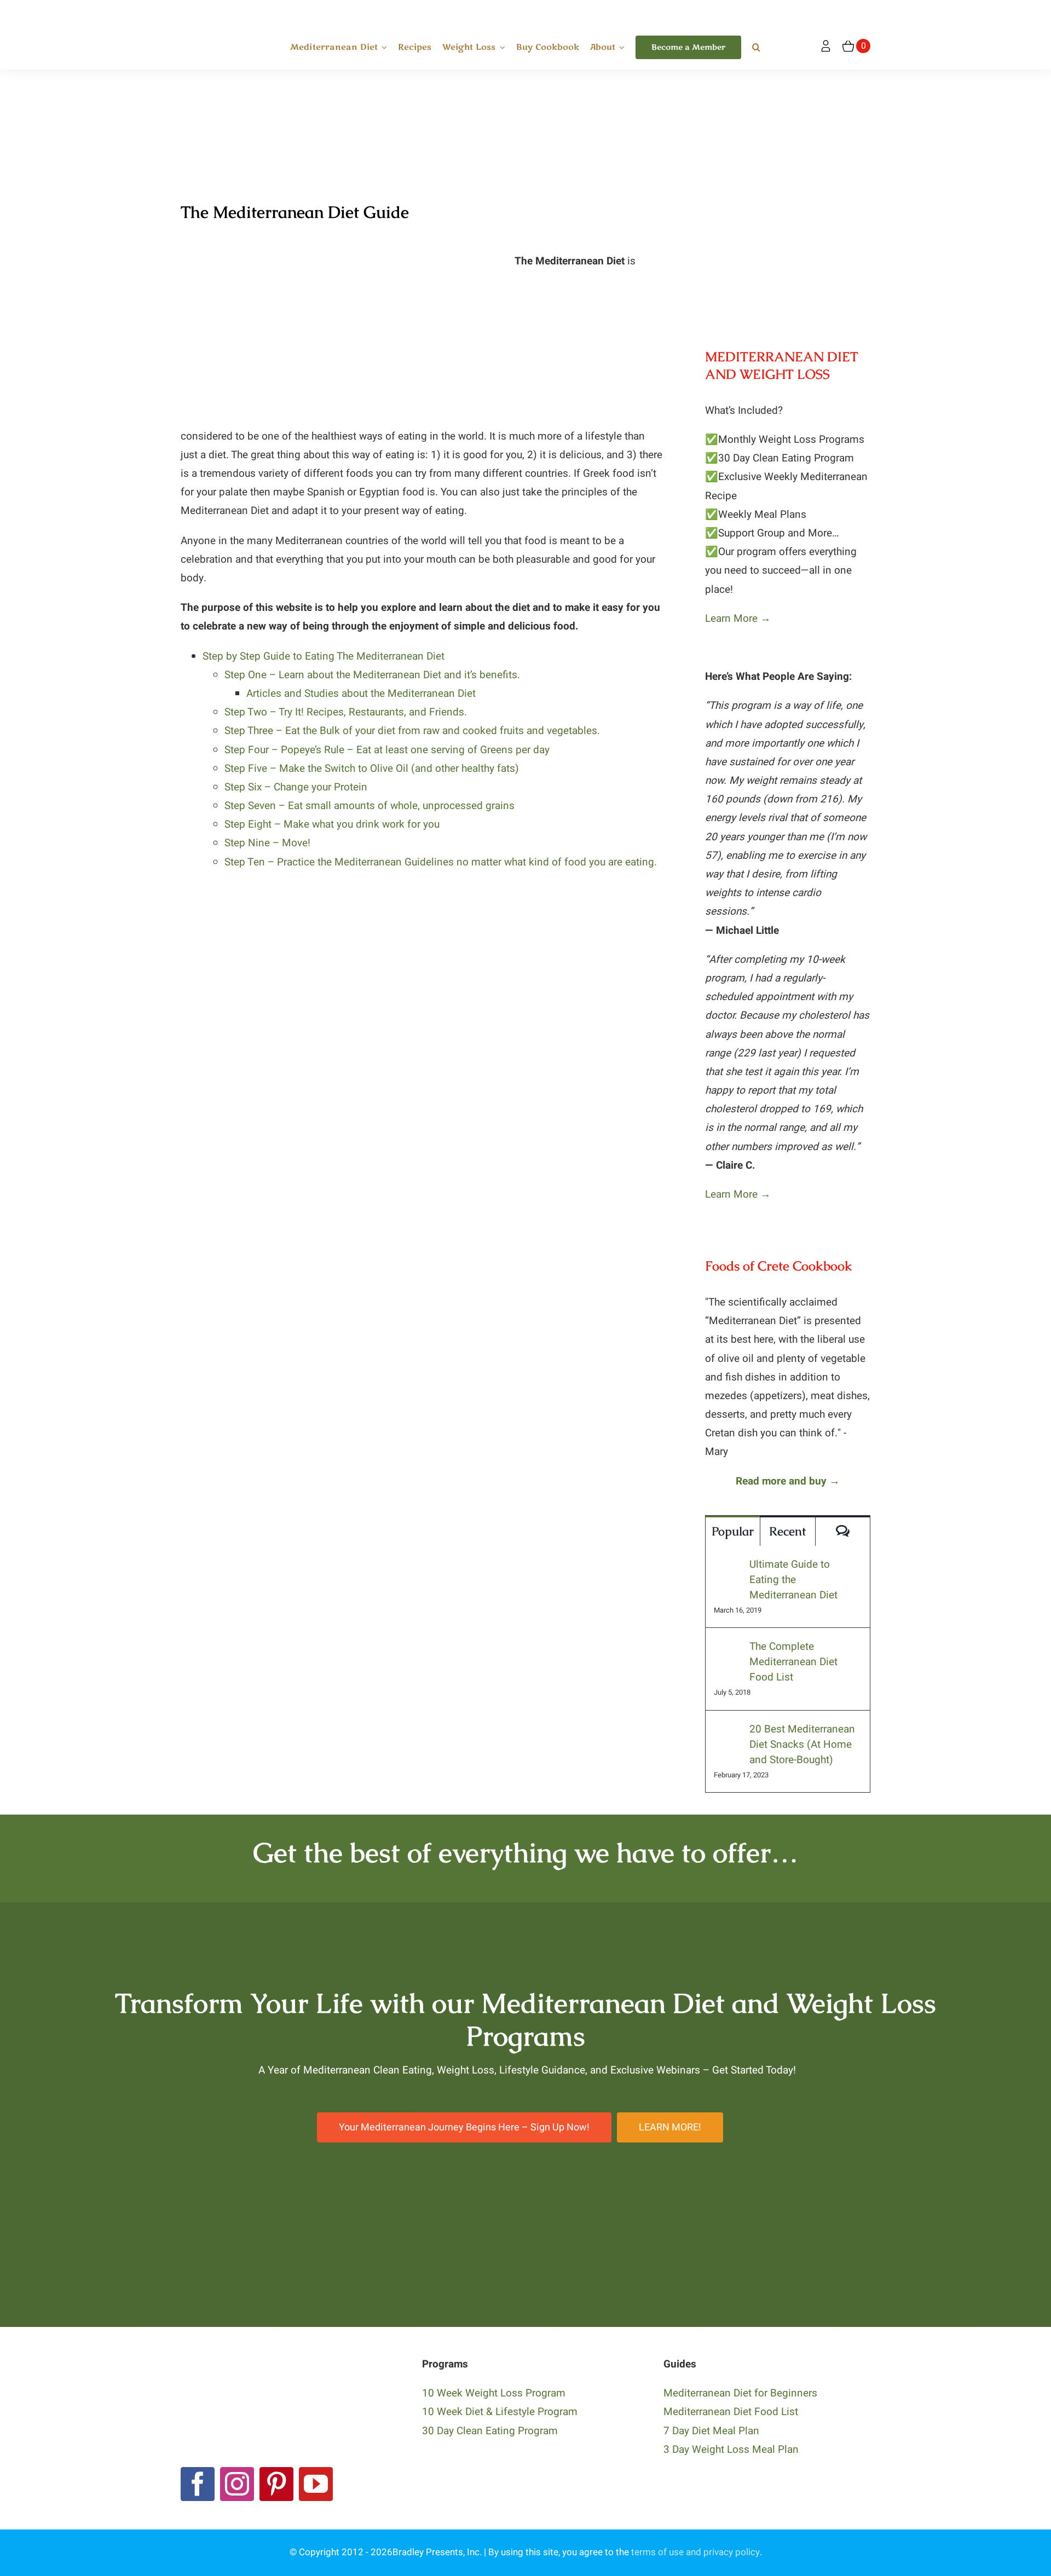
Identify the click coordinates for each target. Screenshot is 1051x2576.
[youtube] (316, 2484)
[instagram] (237, 2484)
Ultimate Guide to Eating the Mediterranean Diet (793, 1580)
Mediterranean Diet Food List (731, 2412)
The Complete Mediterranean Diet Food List (793, 1662)
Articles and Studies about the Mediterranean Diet (361, 694)
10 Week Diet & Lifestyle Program (500, 2412)
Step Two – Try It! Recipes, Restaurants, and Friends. (346, 712)
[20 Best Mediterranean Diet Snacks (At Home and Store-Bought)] (728, 1731)
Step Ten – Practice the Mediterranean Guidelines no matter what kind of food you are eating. (441, 862)
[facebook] (198, 2484)
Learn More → (738, 619)
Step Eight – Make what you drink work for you (332, 824)
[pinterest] (276, 2484)
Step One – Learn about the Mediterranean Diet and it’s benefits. (372, 675)
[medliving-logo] (218, 10)
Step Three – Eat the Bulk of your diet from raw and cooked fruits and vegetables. (412, 731)
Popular (733, 1531)
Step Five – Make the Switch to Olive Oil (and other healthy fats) (372, 769)
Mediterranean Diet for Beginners (740, 2393)
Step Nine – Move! (267, 843)
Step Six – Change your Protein (296, 787)
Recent (787, 1531)
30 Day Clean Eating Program (490, 2431)
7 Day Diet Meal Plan (711, 2431)
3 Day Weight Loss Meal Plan (731, 2450)
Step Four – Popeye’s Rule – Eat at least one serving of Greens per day (387, 750)
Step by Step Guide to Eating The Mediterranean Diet (324, 656)
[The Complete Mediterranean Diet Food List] (728, 1648)
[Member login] (826, 46)
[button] (756, 48)
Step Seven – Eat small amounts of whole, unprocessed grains (369, 806)
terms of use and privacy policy (695, 2552)
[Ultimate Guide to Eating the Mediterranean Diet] (728, 1566)
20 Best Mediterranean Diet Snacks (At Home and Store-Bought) (802, 1745)
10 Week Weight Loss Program (494, 2393)
